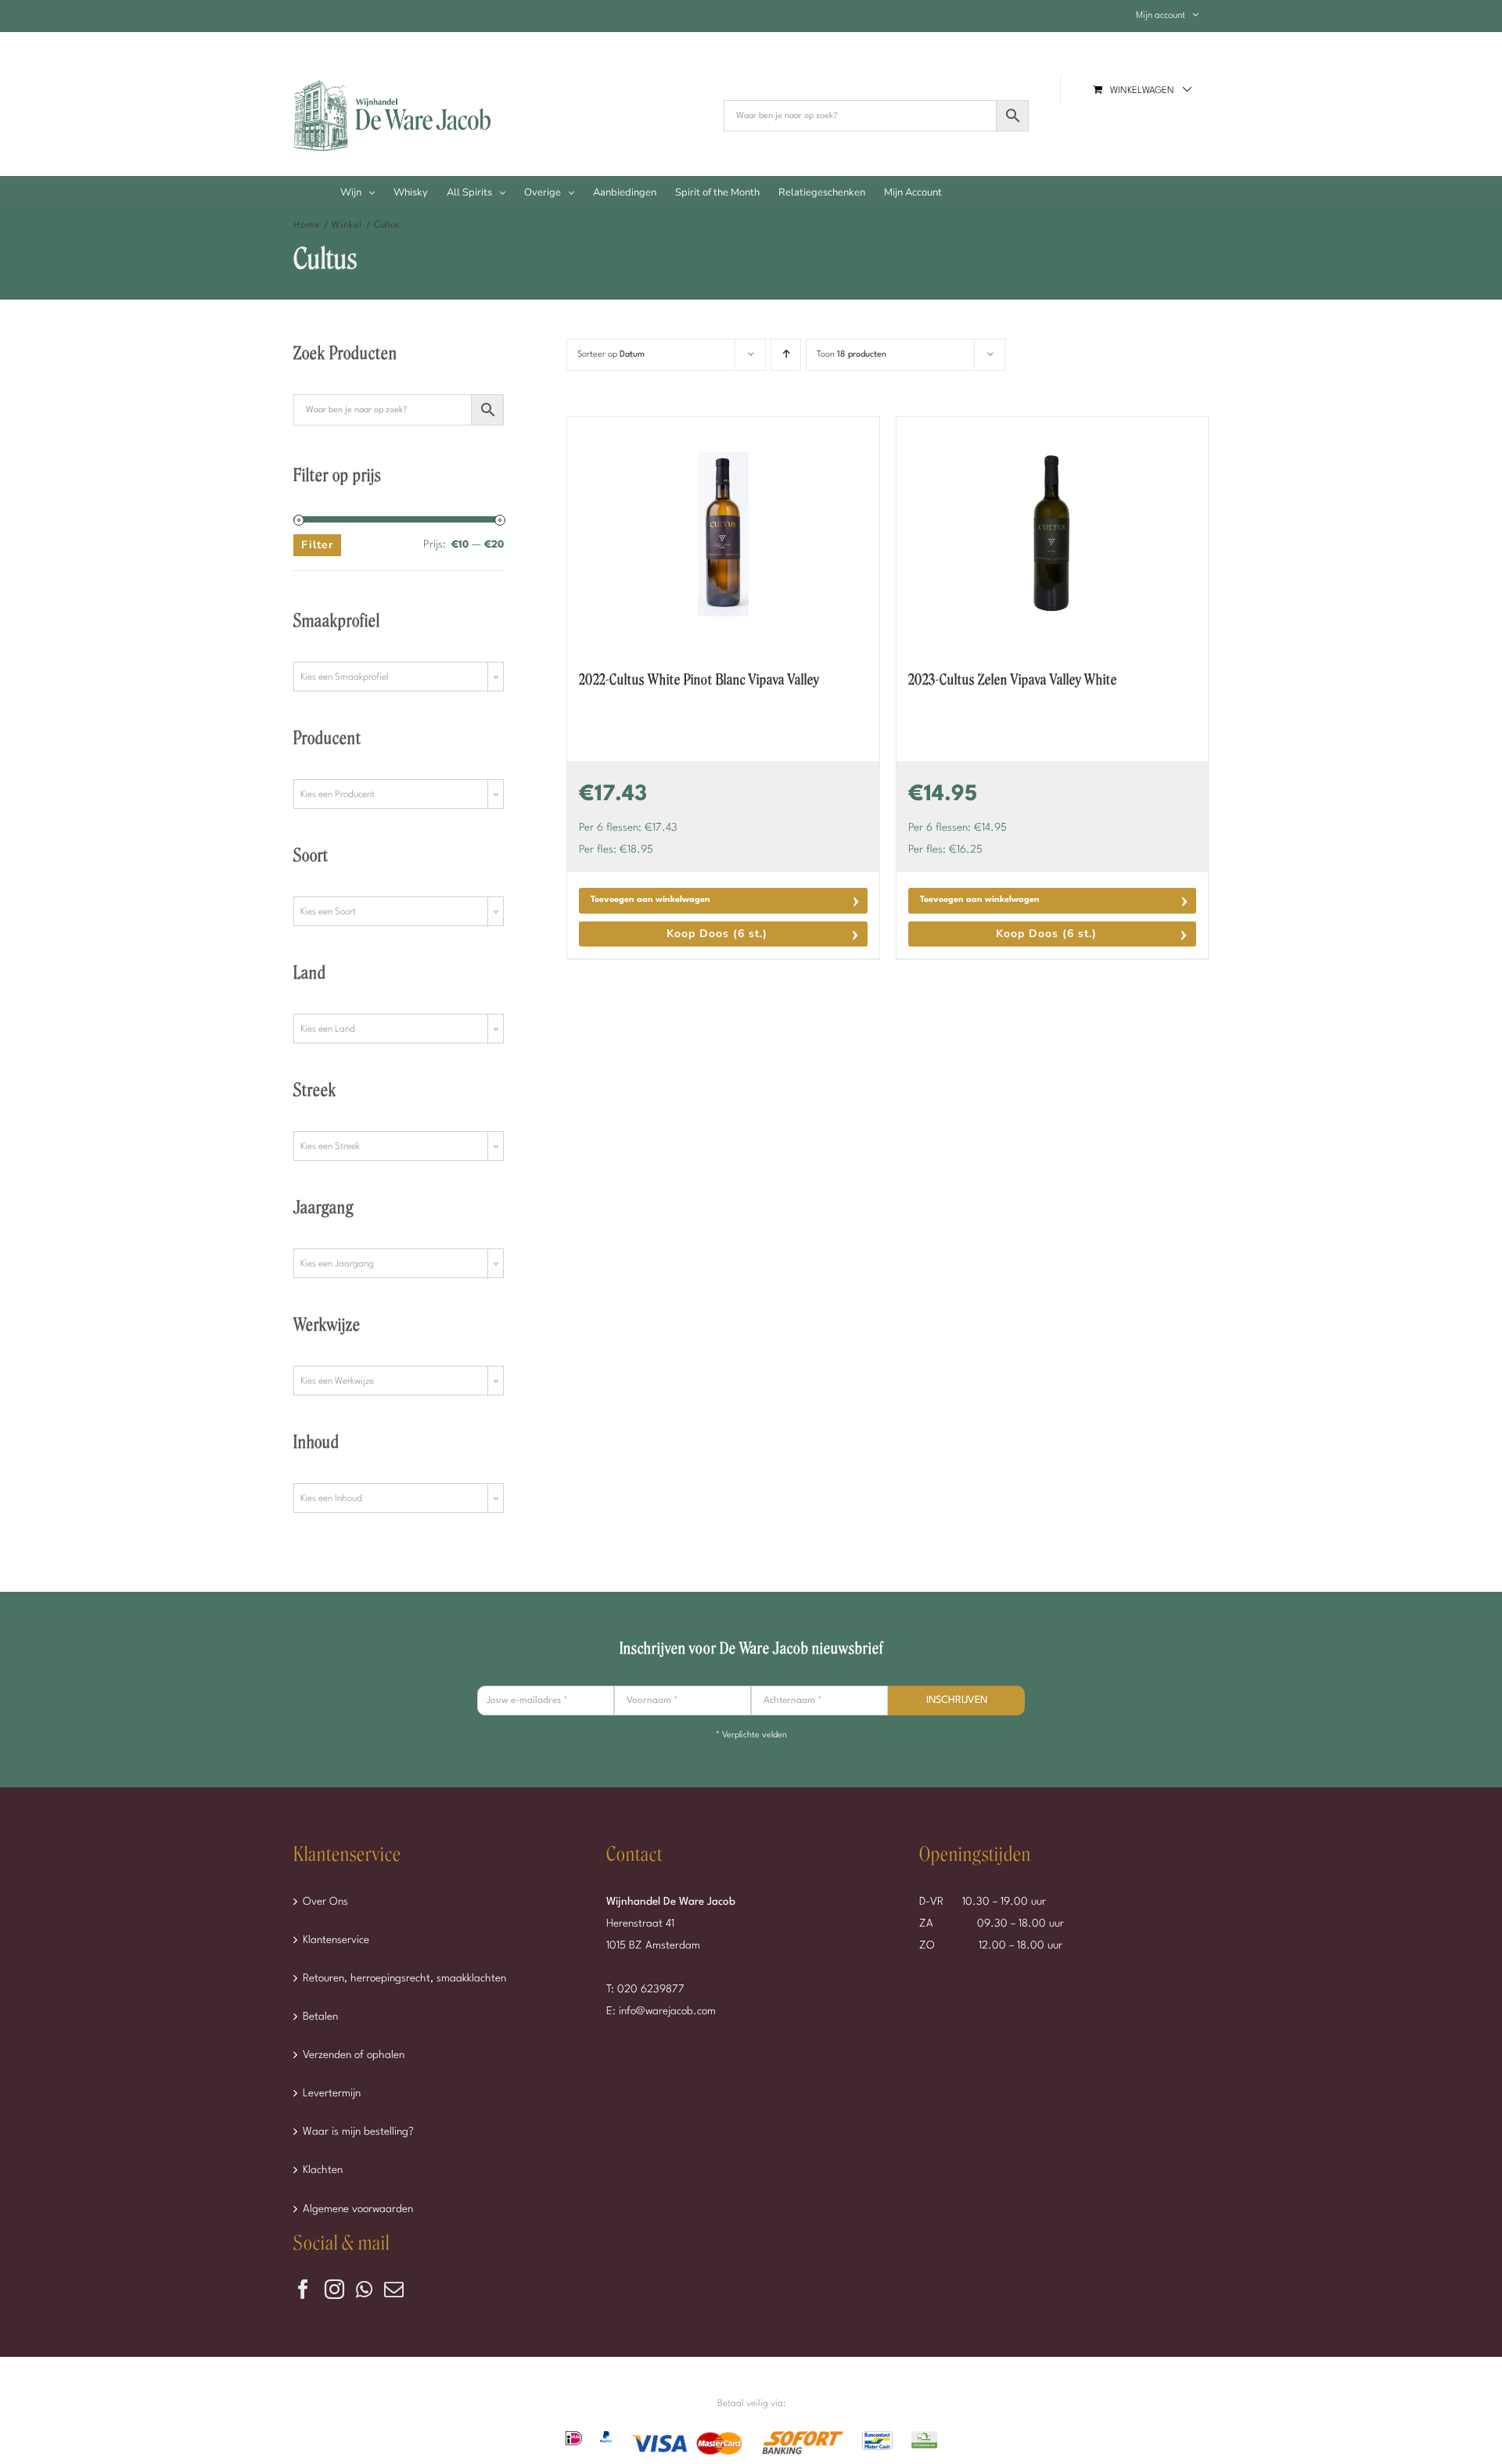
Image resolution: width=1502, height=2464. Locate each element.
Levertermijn (332, 2093)
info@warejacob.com (667, 2011)
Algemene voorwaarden (358, 2209)
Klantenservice (336, 1940)
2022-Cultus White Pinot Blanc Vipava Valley (699, 680)
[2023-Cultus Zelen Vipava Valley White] (1052, 534)
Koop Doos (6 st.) (717, 934)
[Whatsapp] (364, 2289)
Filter (317, 545)
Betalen (320, 2017)
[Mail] (394, 2289)
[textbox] (399, 677)
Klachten (323, 2170)
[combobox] (399, 677)
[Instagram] (334, 2289)
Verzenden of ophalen (354, 2055)
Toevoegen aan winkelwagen (650, 900)
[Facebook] (303, 2289)
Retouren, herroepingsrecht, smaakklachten (404, 1978)
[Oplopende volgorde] (786, 355)
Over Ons (325, 1902)
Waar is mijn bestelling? (358, 2132)
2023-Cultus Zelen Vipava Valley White (1013, 680)
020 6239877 (651, 1989)
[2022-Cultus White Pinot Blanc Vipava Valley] (723, 534)
